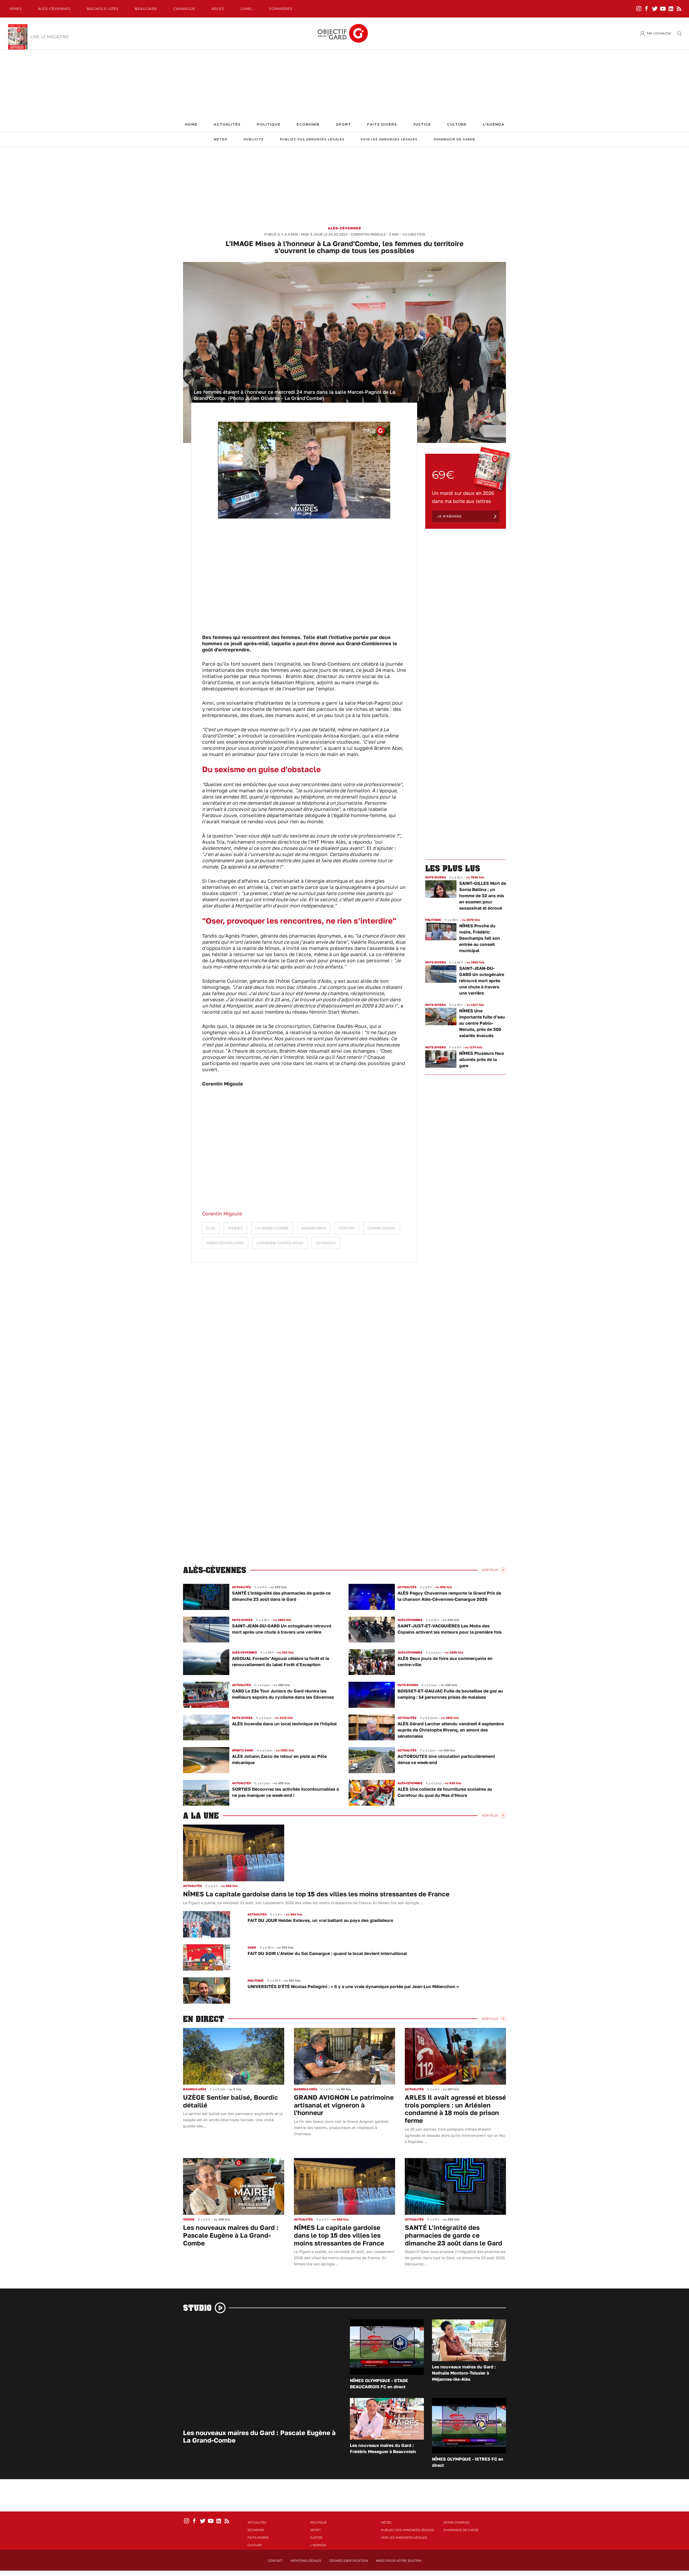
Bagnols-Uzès (103, 9)
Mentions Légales (306, 2561)
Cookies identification (349, 2561)
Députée (347, 1228)
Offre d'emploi (456, 2522)
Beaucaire (146, 9)
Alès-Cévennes (344, 228)
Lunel (247, 9)
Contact (275, 2561)
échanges (326, 1243)
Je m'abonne (449, 516)
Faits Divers (382, 124)
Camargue (184, 9)
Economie (308, 124)
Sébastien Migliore (225, 1243)
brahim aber (314, 1228)
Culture (457, 124)
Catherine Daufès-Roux (280, 1243)
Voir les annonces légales (389, 139)
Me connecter (659, 33)
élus (211, 1228)
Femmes (235, 1228)
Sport (343, 124)
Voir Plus (490, 1570)
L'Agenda (494, 124)
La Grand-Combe (272, 1228)
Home (191, 124)
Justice (422, 124)
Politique (269, 124)
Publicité (254, 139)
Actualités (227, 124)
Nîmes (16, 9)
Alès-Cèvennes (54, 9)
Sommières (281, 9)
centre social (382, 1228)
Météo (221, 139)
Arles (218, 9)
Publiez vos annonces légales (312, 139)
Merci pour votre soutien (399, 2561)
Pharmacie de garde (454, 139)
